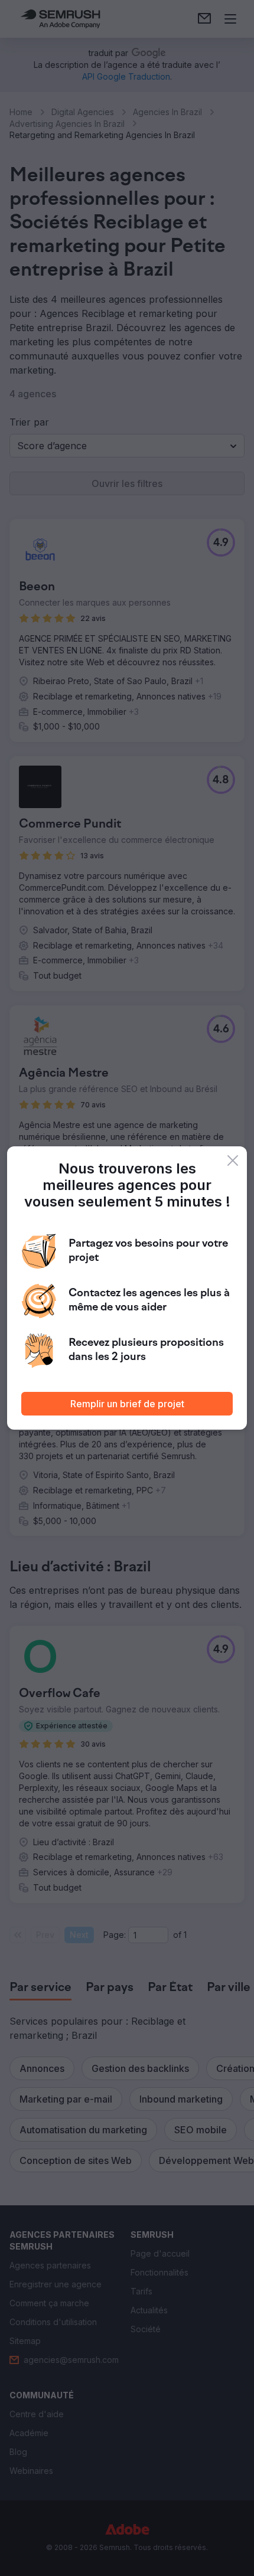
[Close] (233, 1160)
